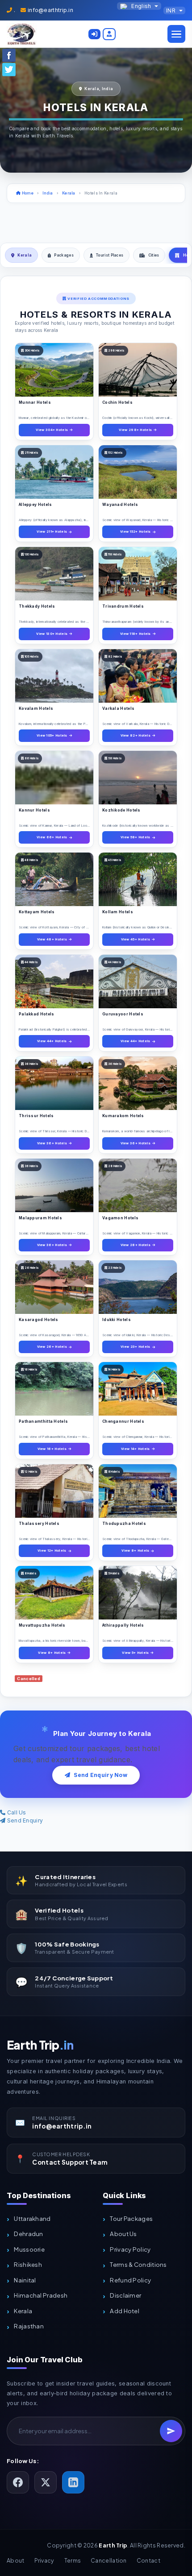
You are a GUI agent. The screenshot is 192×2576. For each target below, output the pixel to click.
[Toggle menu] (176, 34)
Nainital (25, 2280)
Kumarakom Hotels (123, 1116)
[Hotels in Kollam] (138, 879)
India (48, 193)
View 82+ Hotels (136, 735)
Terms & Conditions (138, 2264)
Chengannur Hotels (123, 1421)
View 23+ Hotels (136, 1347)
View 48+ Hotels (52, 939)
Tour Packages (131, 2218)
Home (27, 193)
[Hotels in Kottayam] (54, 879)
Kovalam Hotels (36, 708)
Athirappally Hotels (123, 1625)
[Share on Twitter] (9, 69)
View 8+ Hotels (135, 1551)
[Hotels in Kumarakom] (138, 1083)
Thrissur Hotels (36, 1116)
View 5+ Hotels (135, 1653)
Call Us (16, 1812)
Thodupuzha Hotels (124, 1524)
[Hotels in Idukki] (138, 1287)
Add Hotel (125, 2311)
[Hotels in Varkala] (138, 676)
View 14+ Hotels (136, 1449)
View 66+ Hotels (52, 837)
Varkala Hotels (118, 708)
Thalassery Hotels (39, 1524)
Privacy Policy (130, 2249)
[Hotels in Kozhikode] (138, 778)
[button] (94, 34)
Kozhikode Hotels (121, 810)
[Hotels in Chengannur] (138, 1389)
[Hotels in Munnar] (54, 370)
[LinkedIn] (73, 2482)
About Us (123, 2234)
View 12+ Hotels (52, 1551)
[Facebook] (18, 2482)
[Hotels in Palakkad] (54, 982)
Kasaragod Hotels (39, 1320)
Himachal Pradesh (41, 2295)
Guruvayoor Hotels (123, 1014)
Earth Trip (40, 2045)
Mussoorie (29, 2249)
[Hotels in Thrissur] (54, 1083)
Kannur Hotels (34, 810)
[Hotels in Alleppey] (54, 472)
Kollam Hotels (118, 912)
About (16, 2560)
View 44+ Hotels (52, 1041)
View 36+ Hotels (52, 1143)
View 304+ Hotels (52, 430)
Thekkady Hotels (37, 606)
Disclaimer (125, 2295)
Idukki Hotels (117, 1320)
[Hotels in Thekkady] (54, 574)
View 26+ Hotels (52, 1347)
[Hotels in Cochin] (138, 370)
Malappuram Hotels (40, 1218)
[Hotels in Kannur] (54, 778)
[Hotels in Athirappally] (138, 1593)
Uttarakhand (32, 2218)
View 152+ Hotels (136, 532)
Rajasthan (29, 2326)
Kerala (69, 193)
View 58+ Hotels (136, 837)
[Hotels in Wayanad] (138, 472)
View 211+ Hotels (52, 532)
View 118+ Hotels (136, 634)
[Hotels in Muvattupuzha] (54, 1593)
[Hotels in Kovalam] (54, 676)
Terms (73, 2560)
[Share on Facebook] (9, 55)
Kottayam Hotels (37, 912)
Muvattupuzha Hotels (42, 1625)
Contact (148, 2560)
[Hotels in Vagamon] (138, 1185)
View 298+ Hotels (135, 430)
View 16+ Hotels (52, 1449)
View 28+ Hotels (136, 1245)
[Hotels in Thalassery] (54, 1491)
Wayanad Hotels (120, 505)
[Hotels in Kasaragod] (54, 1287)
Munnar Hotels (35, 402)
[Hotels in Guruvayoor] (138, 982)
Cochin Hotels (117, 402)
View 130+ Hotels (52, 634)
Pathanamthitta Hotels (43, 1421)
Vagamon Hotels (120, 1218)
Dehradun (28, 2234)
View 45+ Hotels (136, 939)
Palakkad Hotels (37, 1014)
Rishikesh (28, 2264)
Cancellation (109, 2560)
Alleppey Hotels (35, 505)
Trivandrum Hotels (123, 606)
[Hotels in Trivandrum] (138, 574)
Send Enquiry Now (100, 1775)
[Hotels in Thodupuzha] (138, 1491)
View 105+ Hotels (52, 735)
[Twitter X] (46, 2482)
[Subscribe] (171, 2431)
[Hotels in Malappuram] (54, 1185)
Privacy (44, 2560)
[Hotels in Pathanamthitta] (54, 1389)
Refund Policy (130, 2280)
